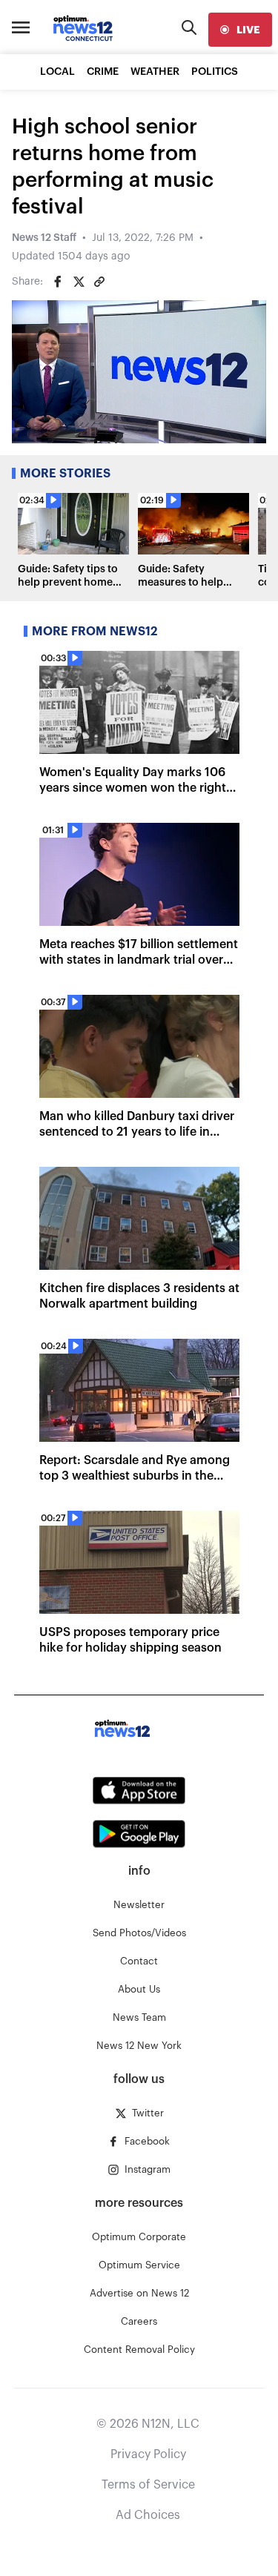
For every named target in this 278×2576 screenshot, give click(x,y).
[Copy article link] (99, 282)
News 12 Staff (44, 238)
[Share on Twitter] (79, 282)
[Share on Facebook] (58, 282)
